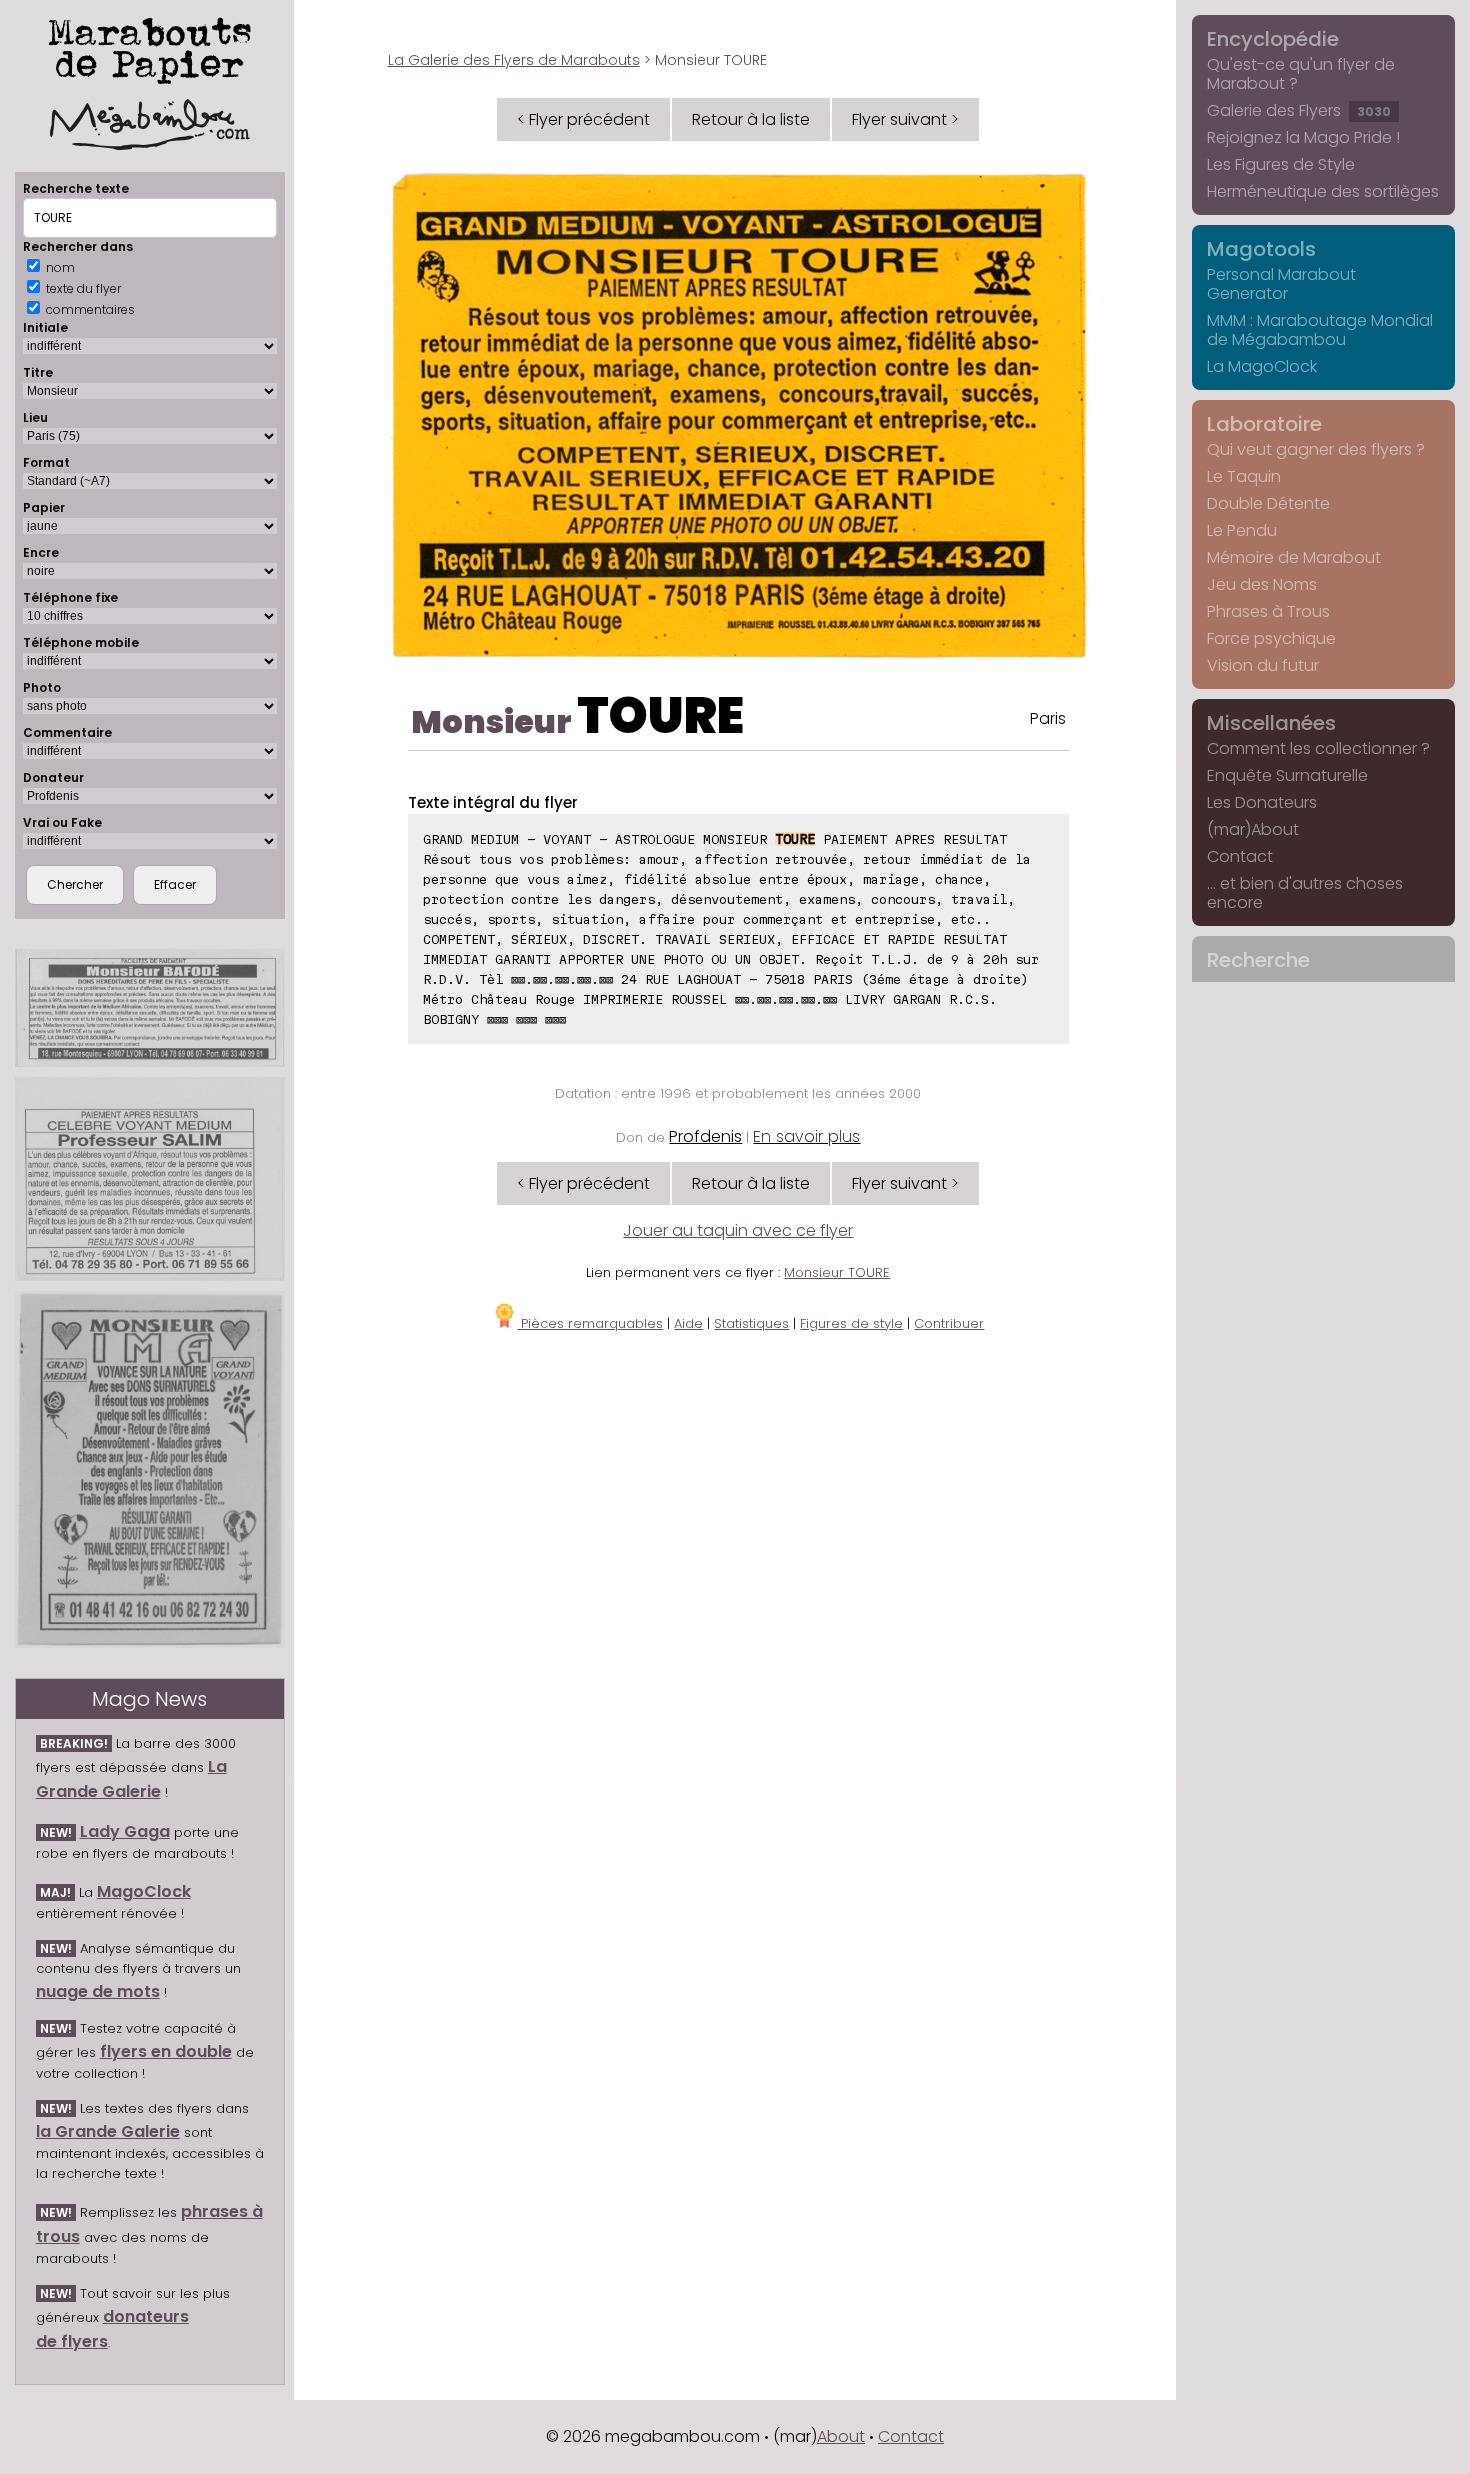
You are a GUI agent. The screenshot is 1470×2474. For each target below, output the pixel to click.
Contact (1240, 856)
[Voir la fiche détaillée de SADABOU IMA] (150, 1470)
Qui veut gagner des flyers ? (1316, 449)
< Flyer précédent (583, 119)
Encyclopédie (1273, 39)
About (841, 2436)
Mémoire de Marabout (1294, 557)
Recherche (1258, 960)
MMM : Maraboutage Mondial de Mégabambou (1320, 330)
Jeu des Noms (1262, 584)
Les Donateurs (1262, 802)
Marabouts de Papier (150, 47)
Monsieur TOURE (837, 1272)
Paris (1048, 718)
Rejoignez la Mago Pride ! (1303, 137)
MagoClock (144, 1891)
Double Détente (1268, 503)
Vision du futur (1263, 665)
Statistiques (751, 1323)
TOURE (660, 715)
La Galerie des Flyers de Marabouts (514, 60)
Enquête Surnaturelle (1287, 775)
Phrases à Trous (1268, 611)
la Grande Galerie (108, 2131)
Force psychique (1271, 638)
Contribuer (949, 1323)
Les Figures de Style (1281, 164)
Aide (688, 1323)
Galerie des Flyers (1299, 110)
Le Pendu (1242, 530)
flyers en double (166, 2051)
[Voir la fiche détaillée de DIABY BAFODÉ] (150, 1008)
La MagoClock (1262, 366)
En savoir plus (806, 1136)
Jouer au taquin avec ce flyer (738, 1230)
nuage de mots (98, 1991)
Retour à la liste (751, 119)
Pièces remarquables (590, 1323)
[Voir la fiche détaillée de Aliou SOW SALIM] (150, 1179)
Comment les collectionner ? (1318, 748)
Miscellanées (1271, 723)
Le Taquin (1244, 476)
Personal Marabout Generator (1281, 284)
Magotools (1261, 249)
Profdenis (705, 1136)
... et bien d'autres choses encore (1305, 893)
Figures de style (851, 1323)
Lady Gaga (125, 1831)
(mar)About (1253, 829)
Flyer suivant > (905, 119)
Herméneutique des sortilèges (1323, 191)
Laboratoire (1264, 424)
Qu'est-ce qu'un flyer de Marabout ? (1301, 74)
